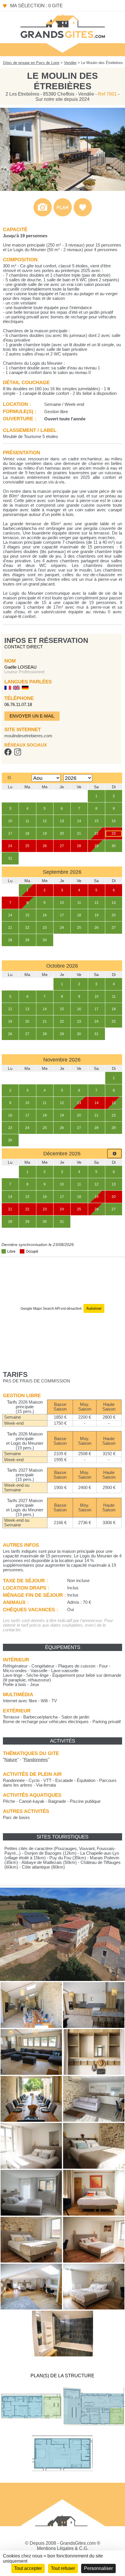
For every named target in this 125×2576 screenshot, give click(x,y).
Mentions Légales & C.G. (63, 2548)
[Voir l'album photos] (43, 215)
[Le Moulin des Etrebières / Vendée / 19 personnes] (31, 2026)
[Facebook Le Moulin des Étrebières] (8, 754)
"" (11, 1760)
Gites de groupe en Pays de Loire (31, 63)
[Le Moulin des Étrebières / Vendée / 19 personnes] (63, 189)
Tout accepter (28, 2568)
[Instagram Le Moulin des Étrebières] (18, 754)
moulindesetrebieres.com (28, 736)
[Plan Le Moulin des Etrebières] (31, 2428)
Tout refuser (63, 2568)
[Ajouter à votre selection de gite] (83, 215)
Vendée (70, 63)
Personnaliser (98, 2568)
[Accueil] (63, 26)
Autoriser (94, 1308)
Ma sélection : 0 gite (36, 6)
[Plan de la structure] (63, 215)
